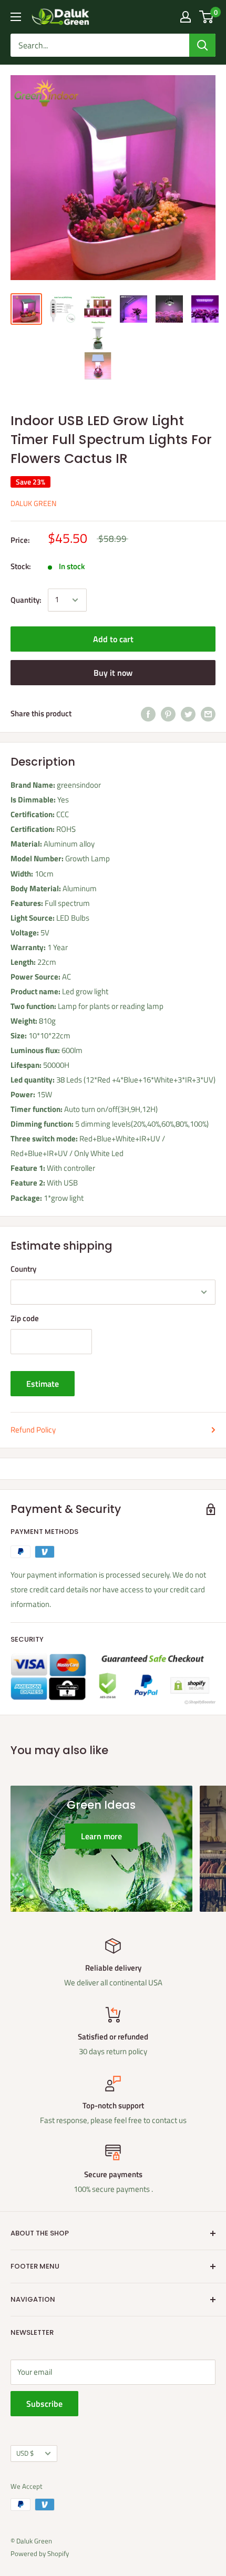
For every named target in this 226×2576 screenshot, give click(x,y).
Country (23, 1269)
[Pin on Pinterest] (168, 714)
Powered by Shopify (40, 2553)
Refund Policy (33, 1430)
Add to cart (113, 639)
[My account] (186, 17)
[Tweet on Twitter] (188, 714)
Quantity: (26, 600)
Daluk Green (33, 503)
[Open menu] (16, 17)
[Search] (202, 45)
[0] (207, 17)
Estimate (43, 1384)
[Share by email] (208, 714)
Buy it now (113, 673)
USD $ (25, 2453)
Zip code (25, 1318)
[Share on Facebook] (148, 714)
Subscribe (44, 2404)
